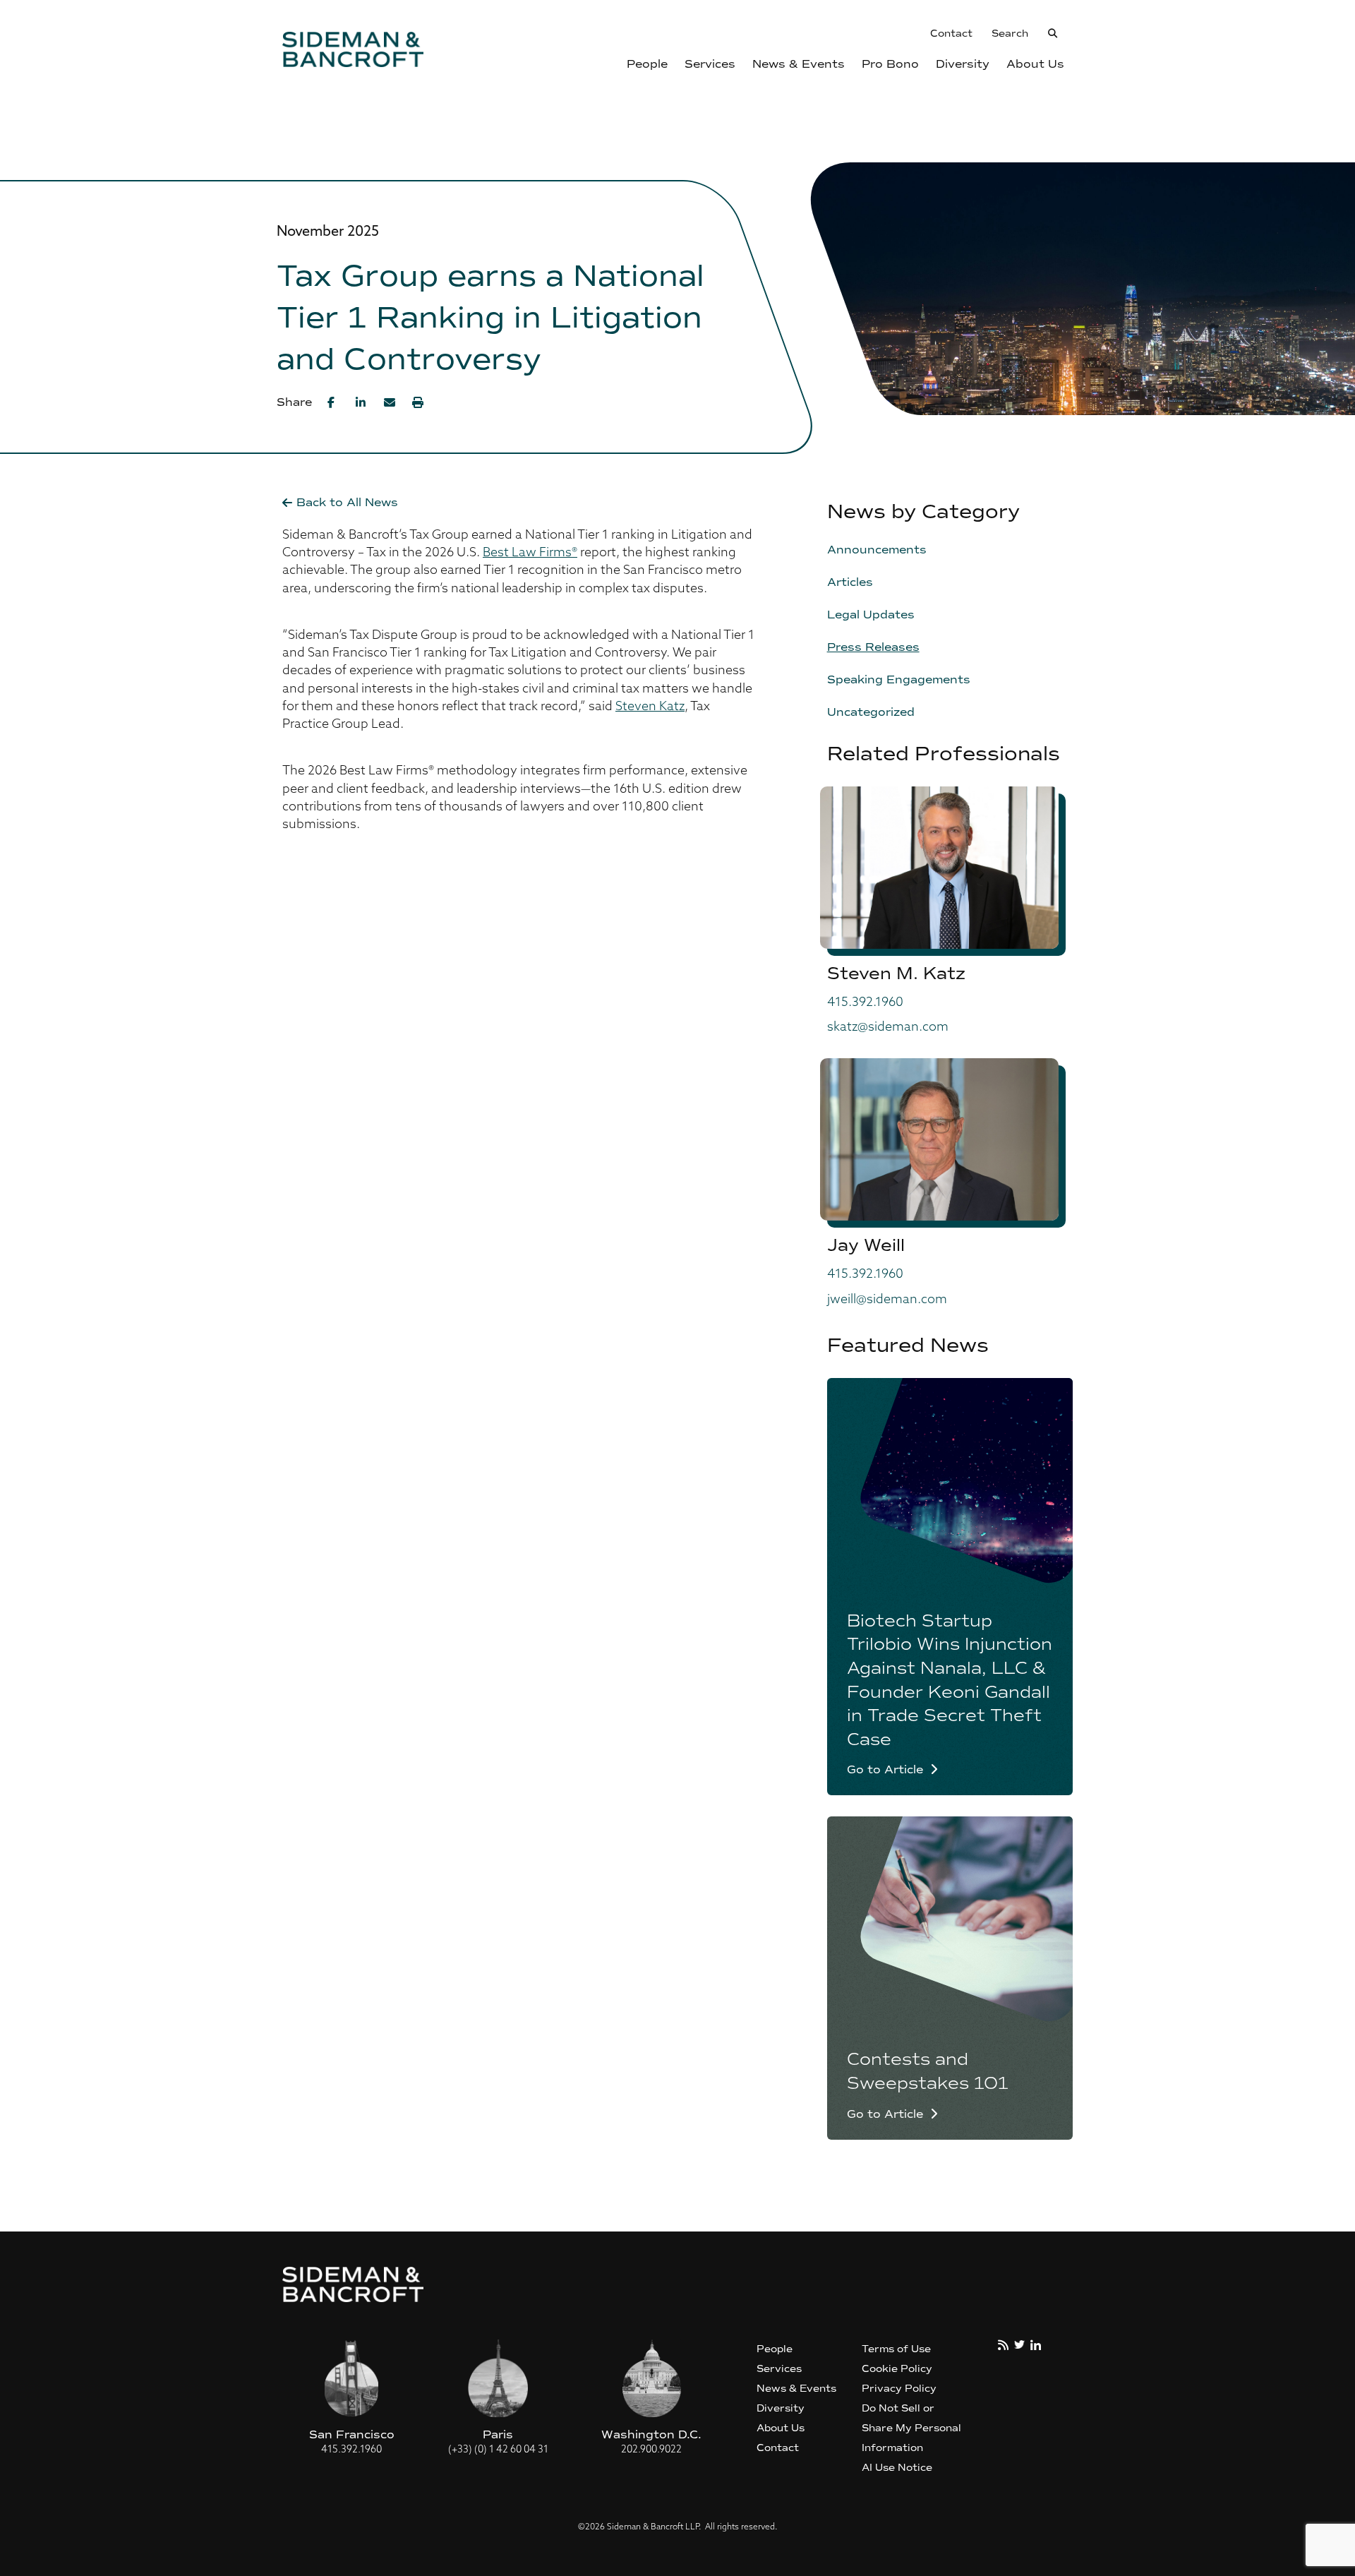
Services (710, 64)
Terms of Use (896, 2349)
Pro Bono (890, 64)
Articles (850, 582)
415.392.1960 (865, 1003)
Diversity (963, 64)
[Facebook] (333, 402)
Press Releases (873, 647)
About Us (1035, 64)
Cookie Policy (897, 2369)
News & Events (799, 64)
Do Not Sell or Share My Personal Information (911, 2428)
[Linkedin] (361, 402)
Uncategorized (871, 712)
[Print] (418, 402)
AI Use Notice (897, 2468)
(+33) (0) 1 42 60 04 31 (498, 2450)
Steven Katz (650, 707)
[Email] (390, 402)
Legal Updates (871, 615)
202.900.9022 (651, 2450)
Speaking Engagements (899, 679)
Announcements (877, 550)
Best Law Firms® (530, 553)
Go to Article (885, 1770)
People (647, 64)
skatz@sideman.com (888, 1028)
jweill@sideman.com (887, 1300)
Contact (951, 34)
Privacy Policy (899, 2389)
